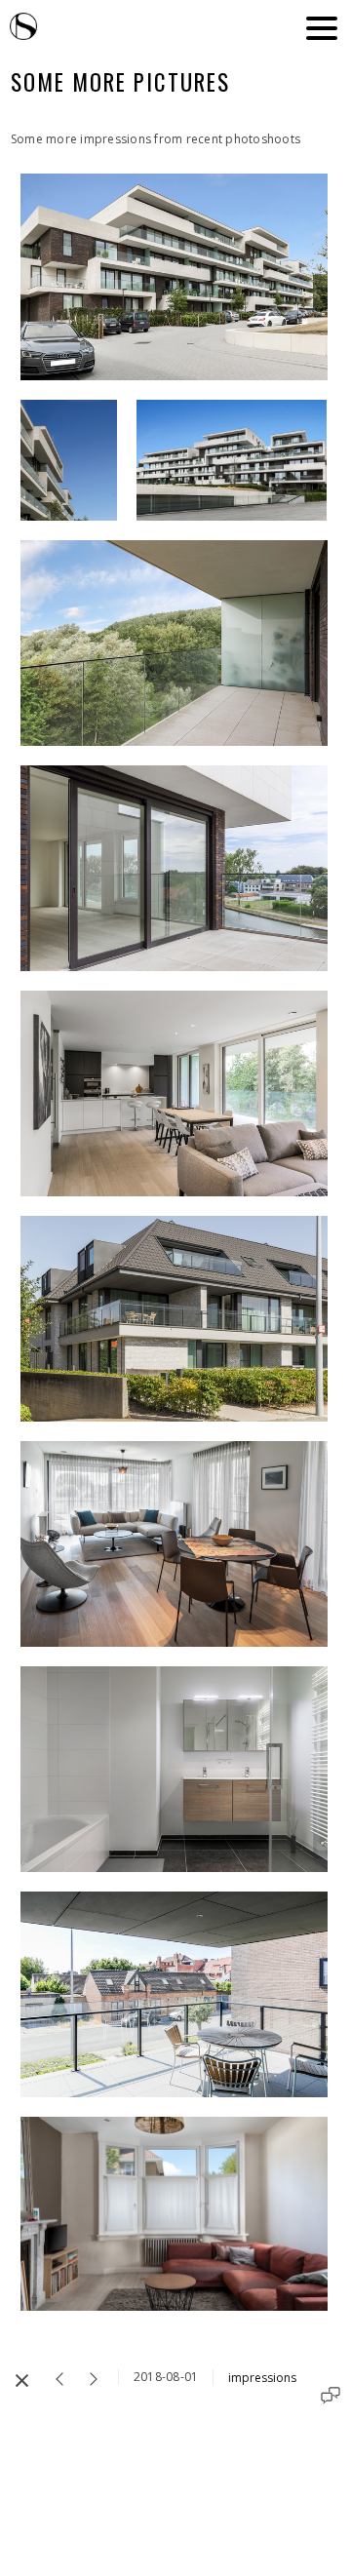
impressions (262, 2378)
